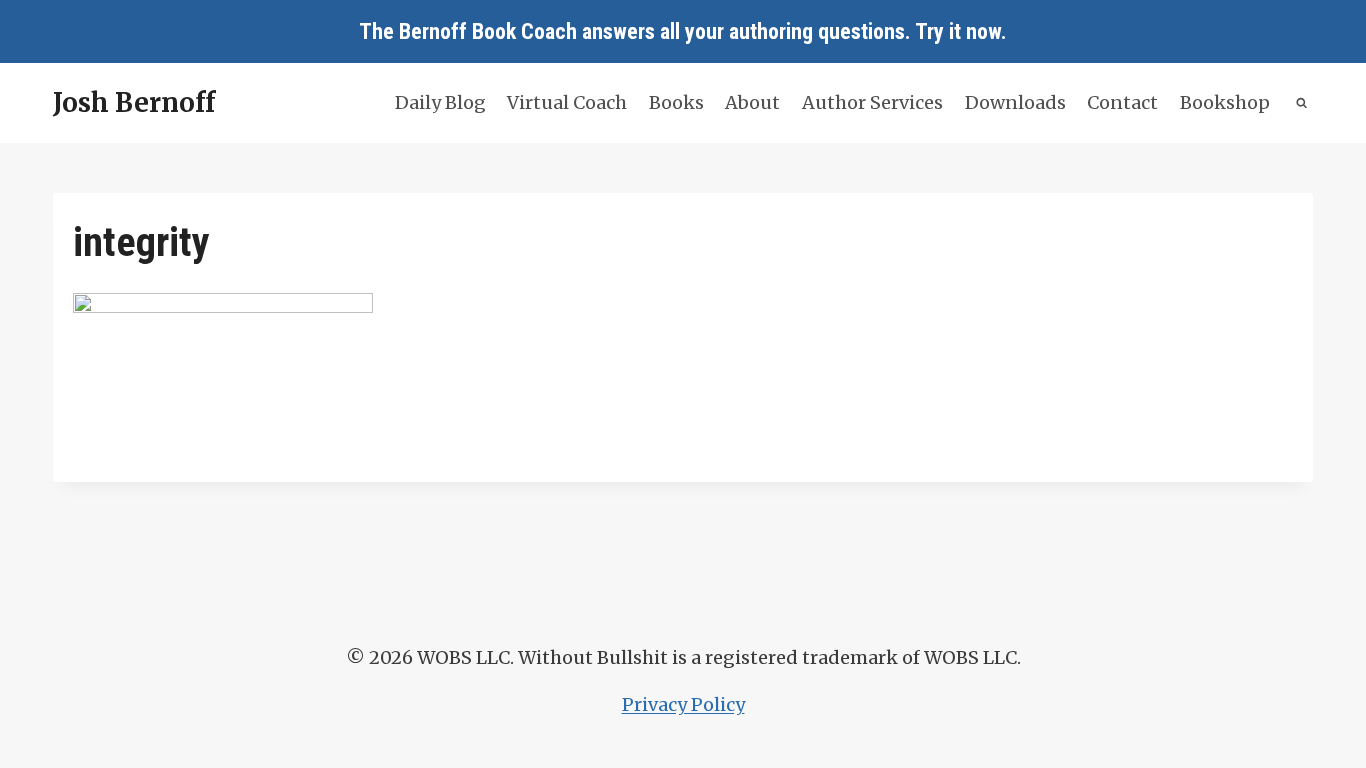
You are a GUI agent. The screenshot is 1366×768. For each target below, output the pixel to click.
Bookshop (1225, 102)
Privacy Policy (683, 704)
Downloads (1015, 102)
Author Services (872, 102)
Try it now (958, 31)
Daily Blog (440, 102)
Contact (1122, 102)
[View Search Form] (1302, 103)
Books (676, 102)
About (752, 102)
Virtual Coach (567, 102)
